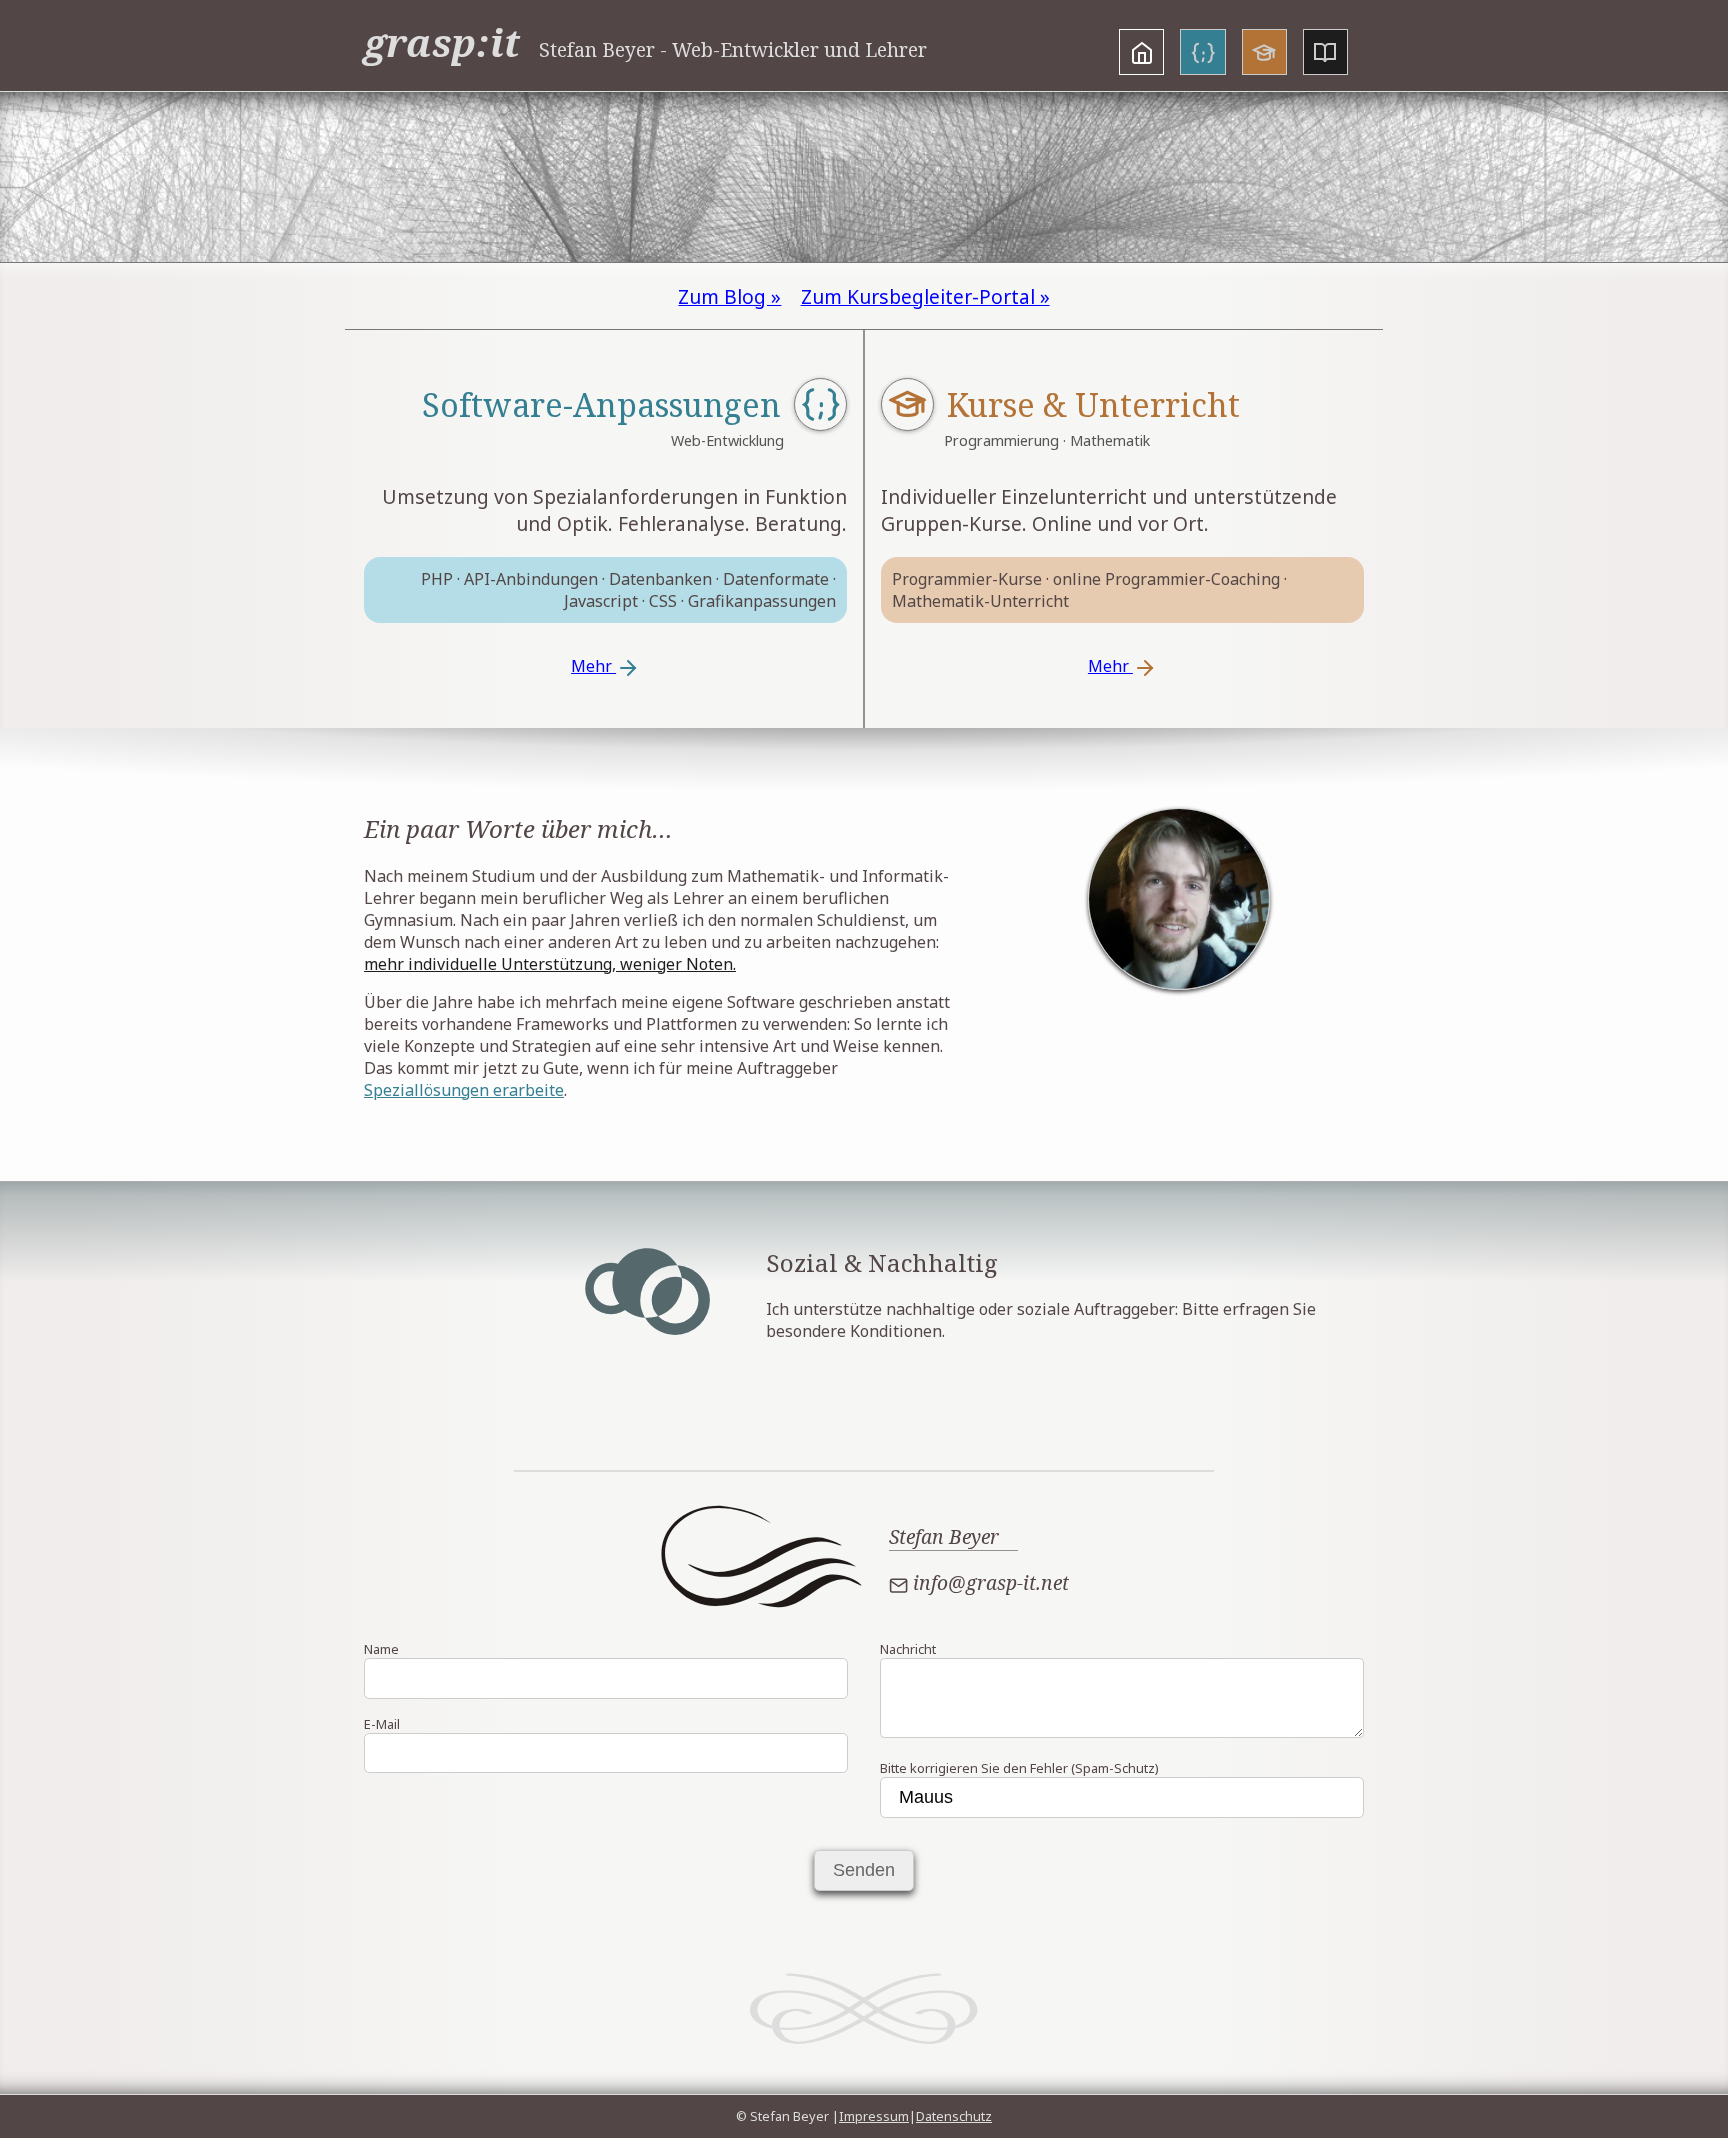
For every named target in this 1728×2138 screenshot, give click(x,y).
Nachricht (908, 1649)
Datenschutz (954, 2116)
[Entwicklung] (1202, 52)
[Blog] (1325, 52)
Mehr (593, 666)
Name (381, 1649)
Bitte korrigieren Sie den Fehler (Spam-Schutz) (1019, 1768)
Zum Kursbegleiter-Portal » (925, 296)
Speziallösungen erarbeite (464, 1090)
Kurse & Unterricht (1093, 404)
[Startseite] (1141, 52)
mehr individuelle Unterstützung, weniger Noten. (550, 964)
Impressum (874, 2116)
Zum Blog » (729, 296)
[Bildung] (1264, 52)
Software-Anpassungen (601, 404)
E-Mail (382, 1724)
